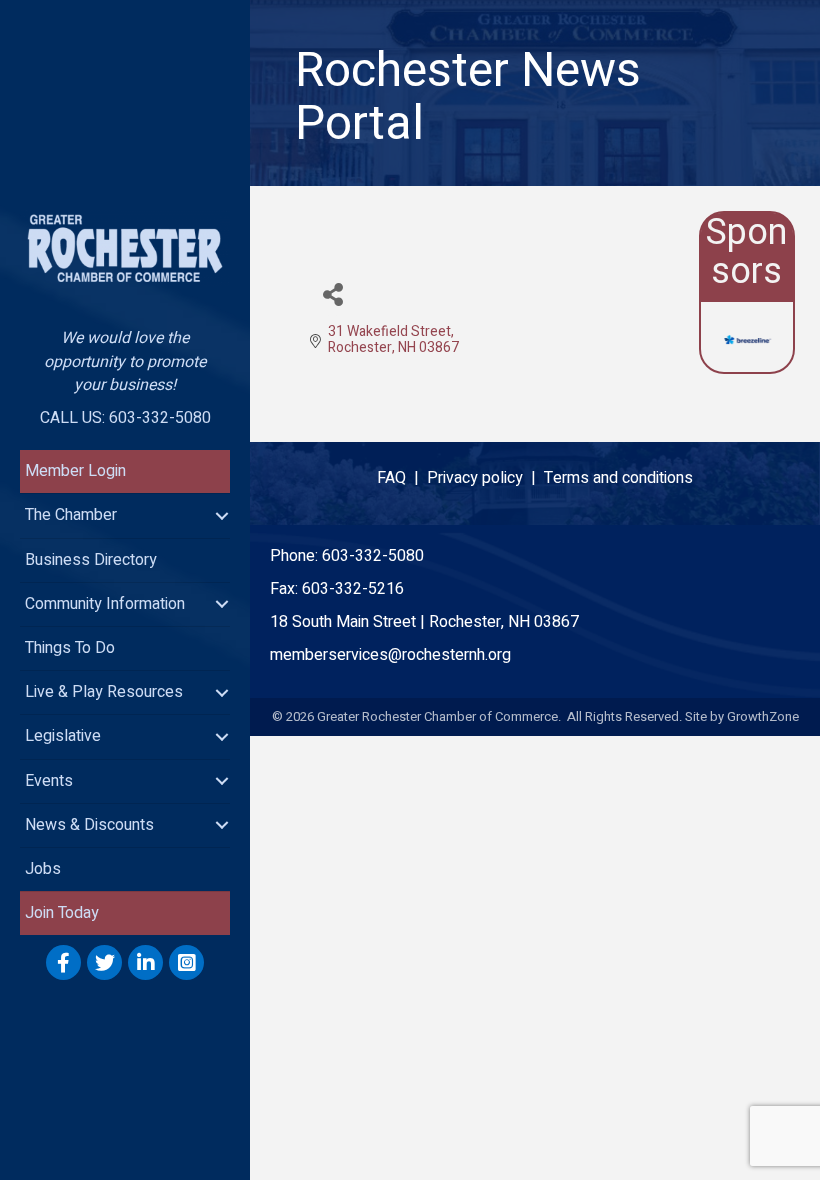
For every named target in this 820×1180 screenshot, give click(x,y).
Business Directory (91, 560)
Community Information (105, 604)
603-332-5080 (373, 556)
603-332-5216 (353, 589)
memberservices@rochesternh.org (390, 655)
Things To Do (70, 648)
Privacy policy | (485, 478)
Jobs (43, 869)
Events (49, 781)
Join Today (62, 913)
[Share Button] (332, 293)
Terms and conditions (618, 478)
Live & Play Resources (104, 692)
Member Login (75, 471)
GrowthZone (763, 716)
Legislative (63, 736)
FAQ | (402, 478)
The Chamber (71, 515)
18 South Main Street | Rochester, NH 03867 (424, 622)
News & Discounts (89, 825)
